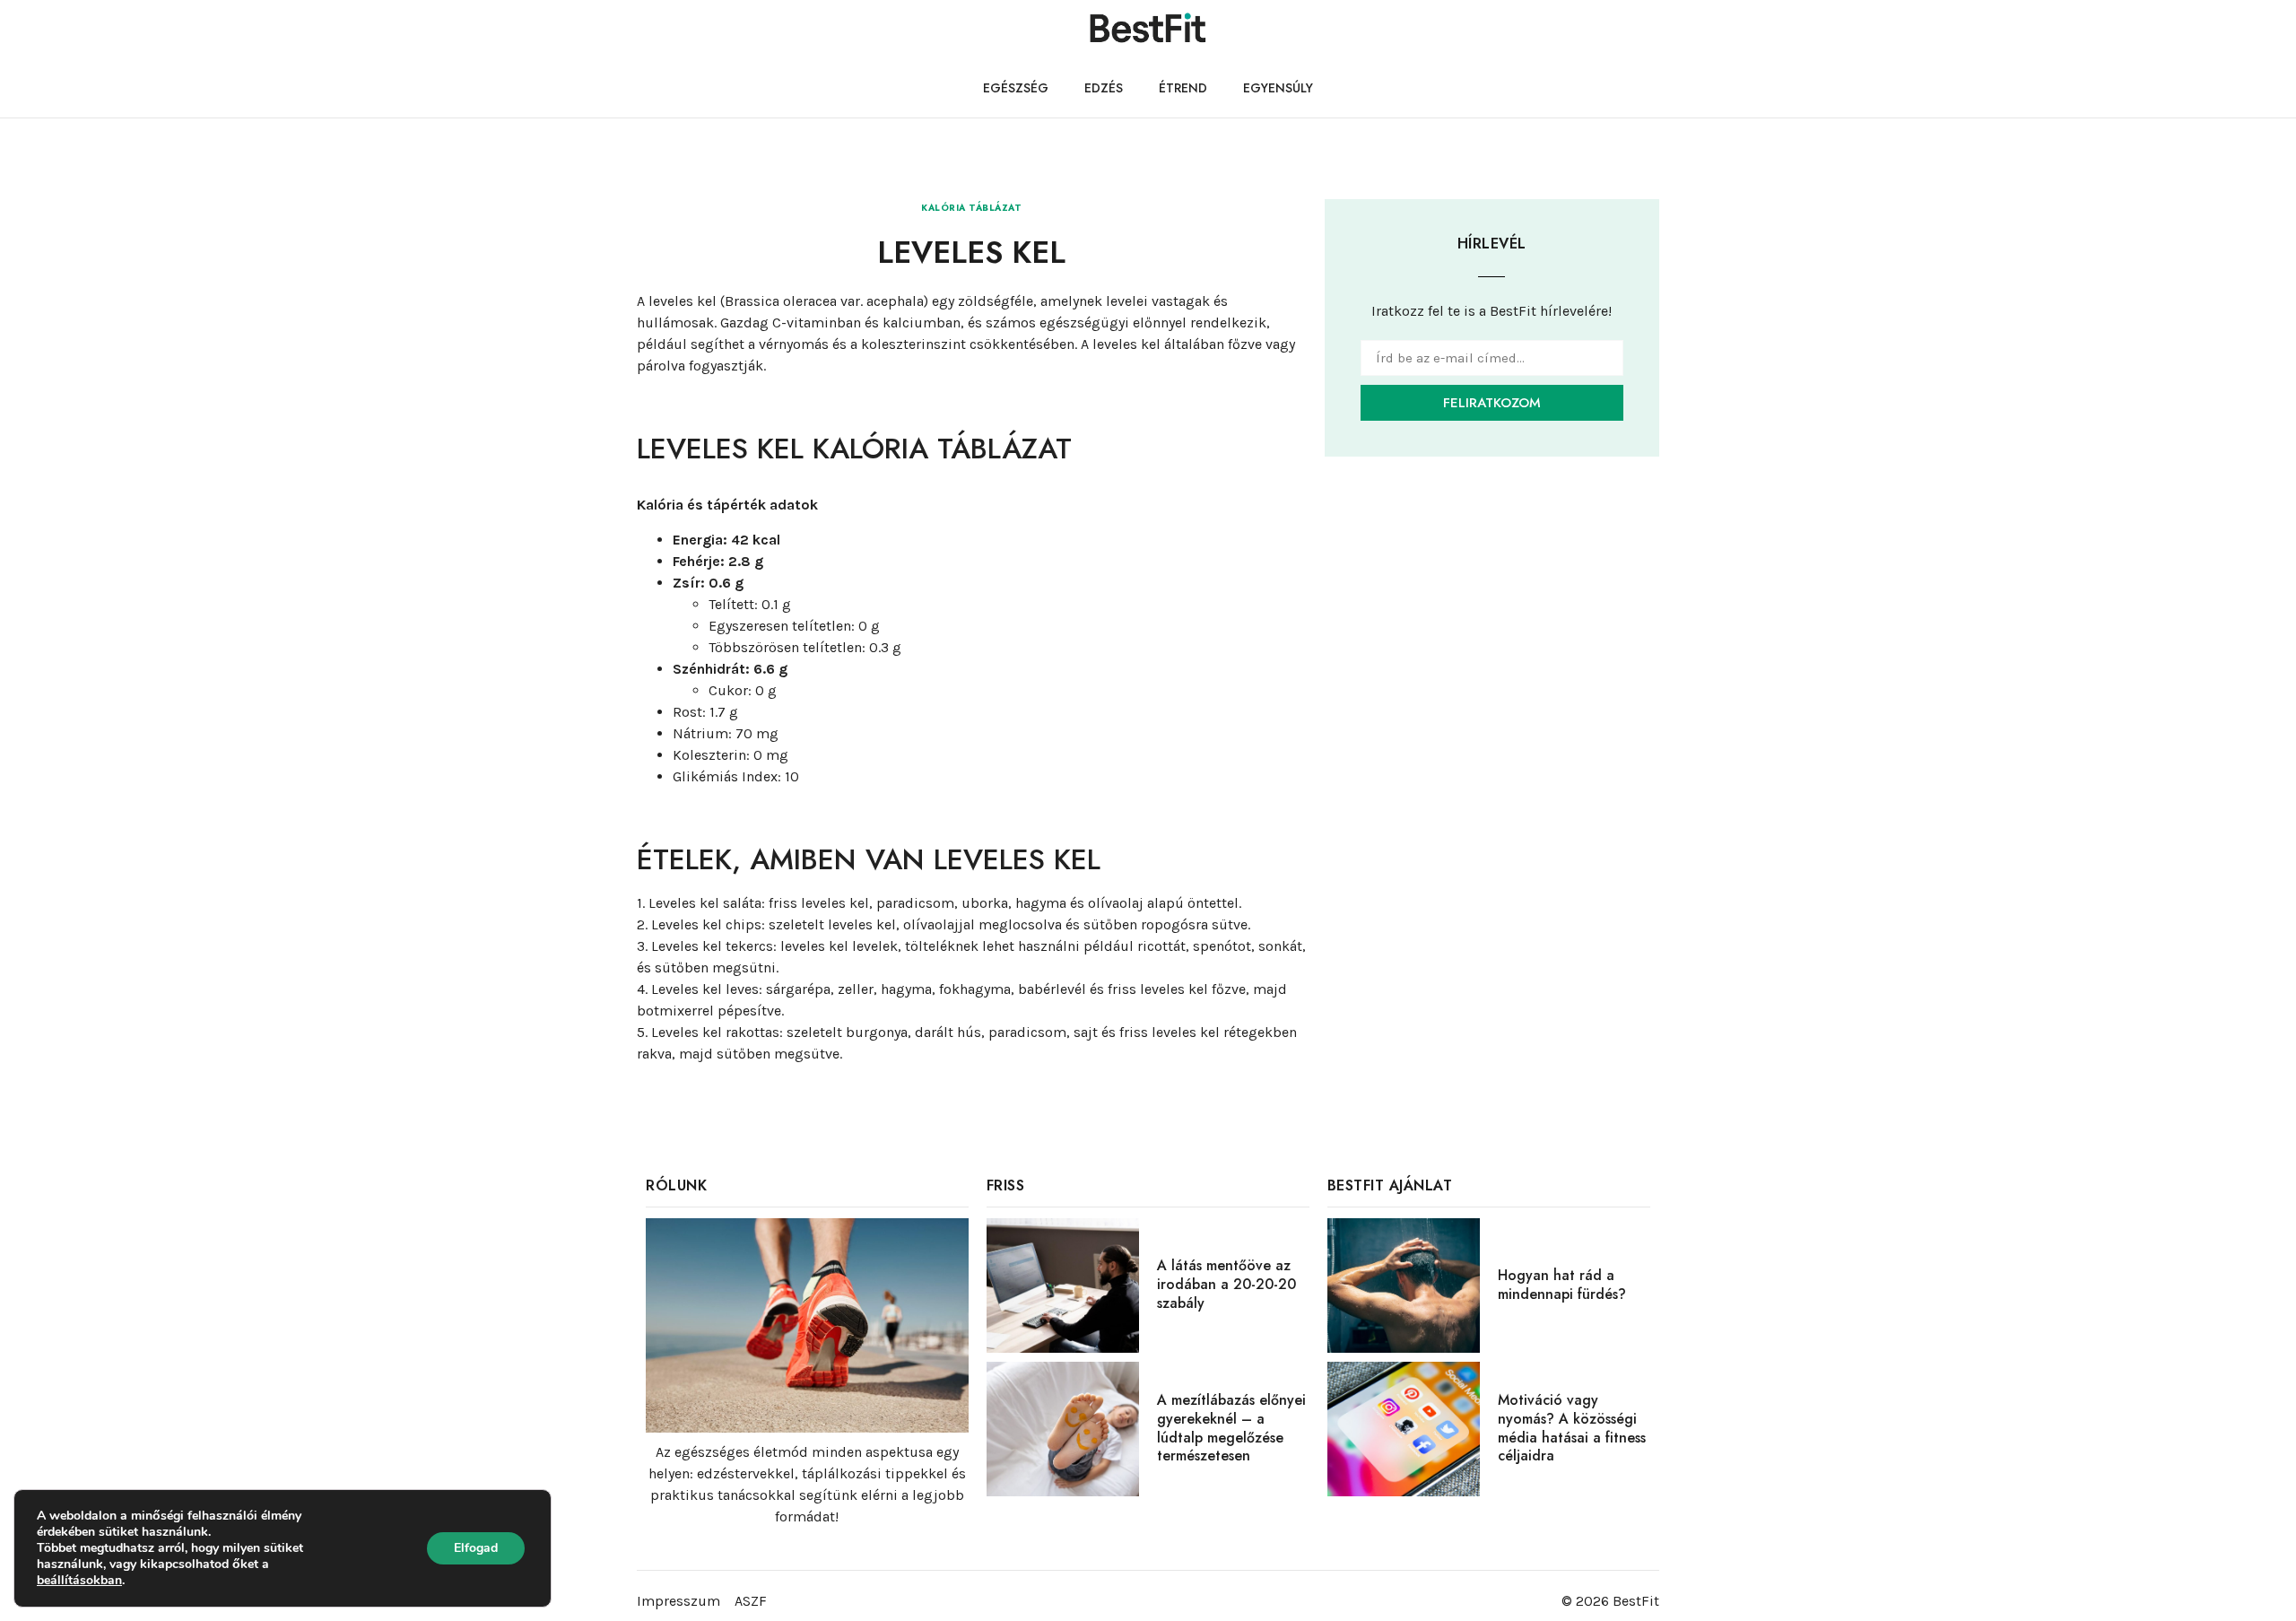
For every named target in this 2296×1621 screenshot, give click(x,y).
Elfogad (476, 1548)
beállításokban (79, 1581)
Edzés (1104, 88)
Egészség (1016, 88)
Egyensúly (1278, 88)
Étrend (1183, 88)
